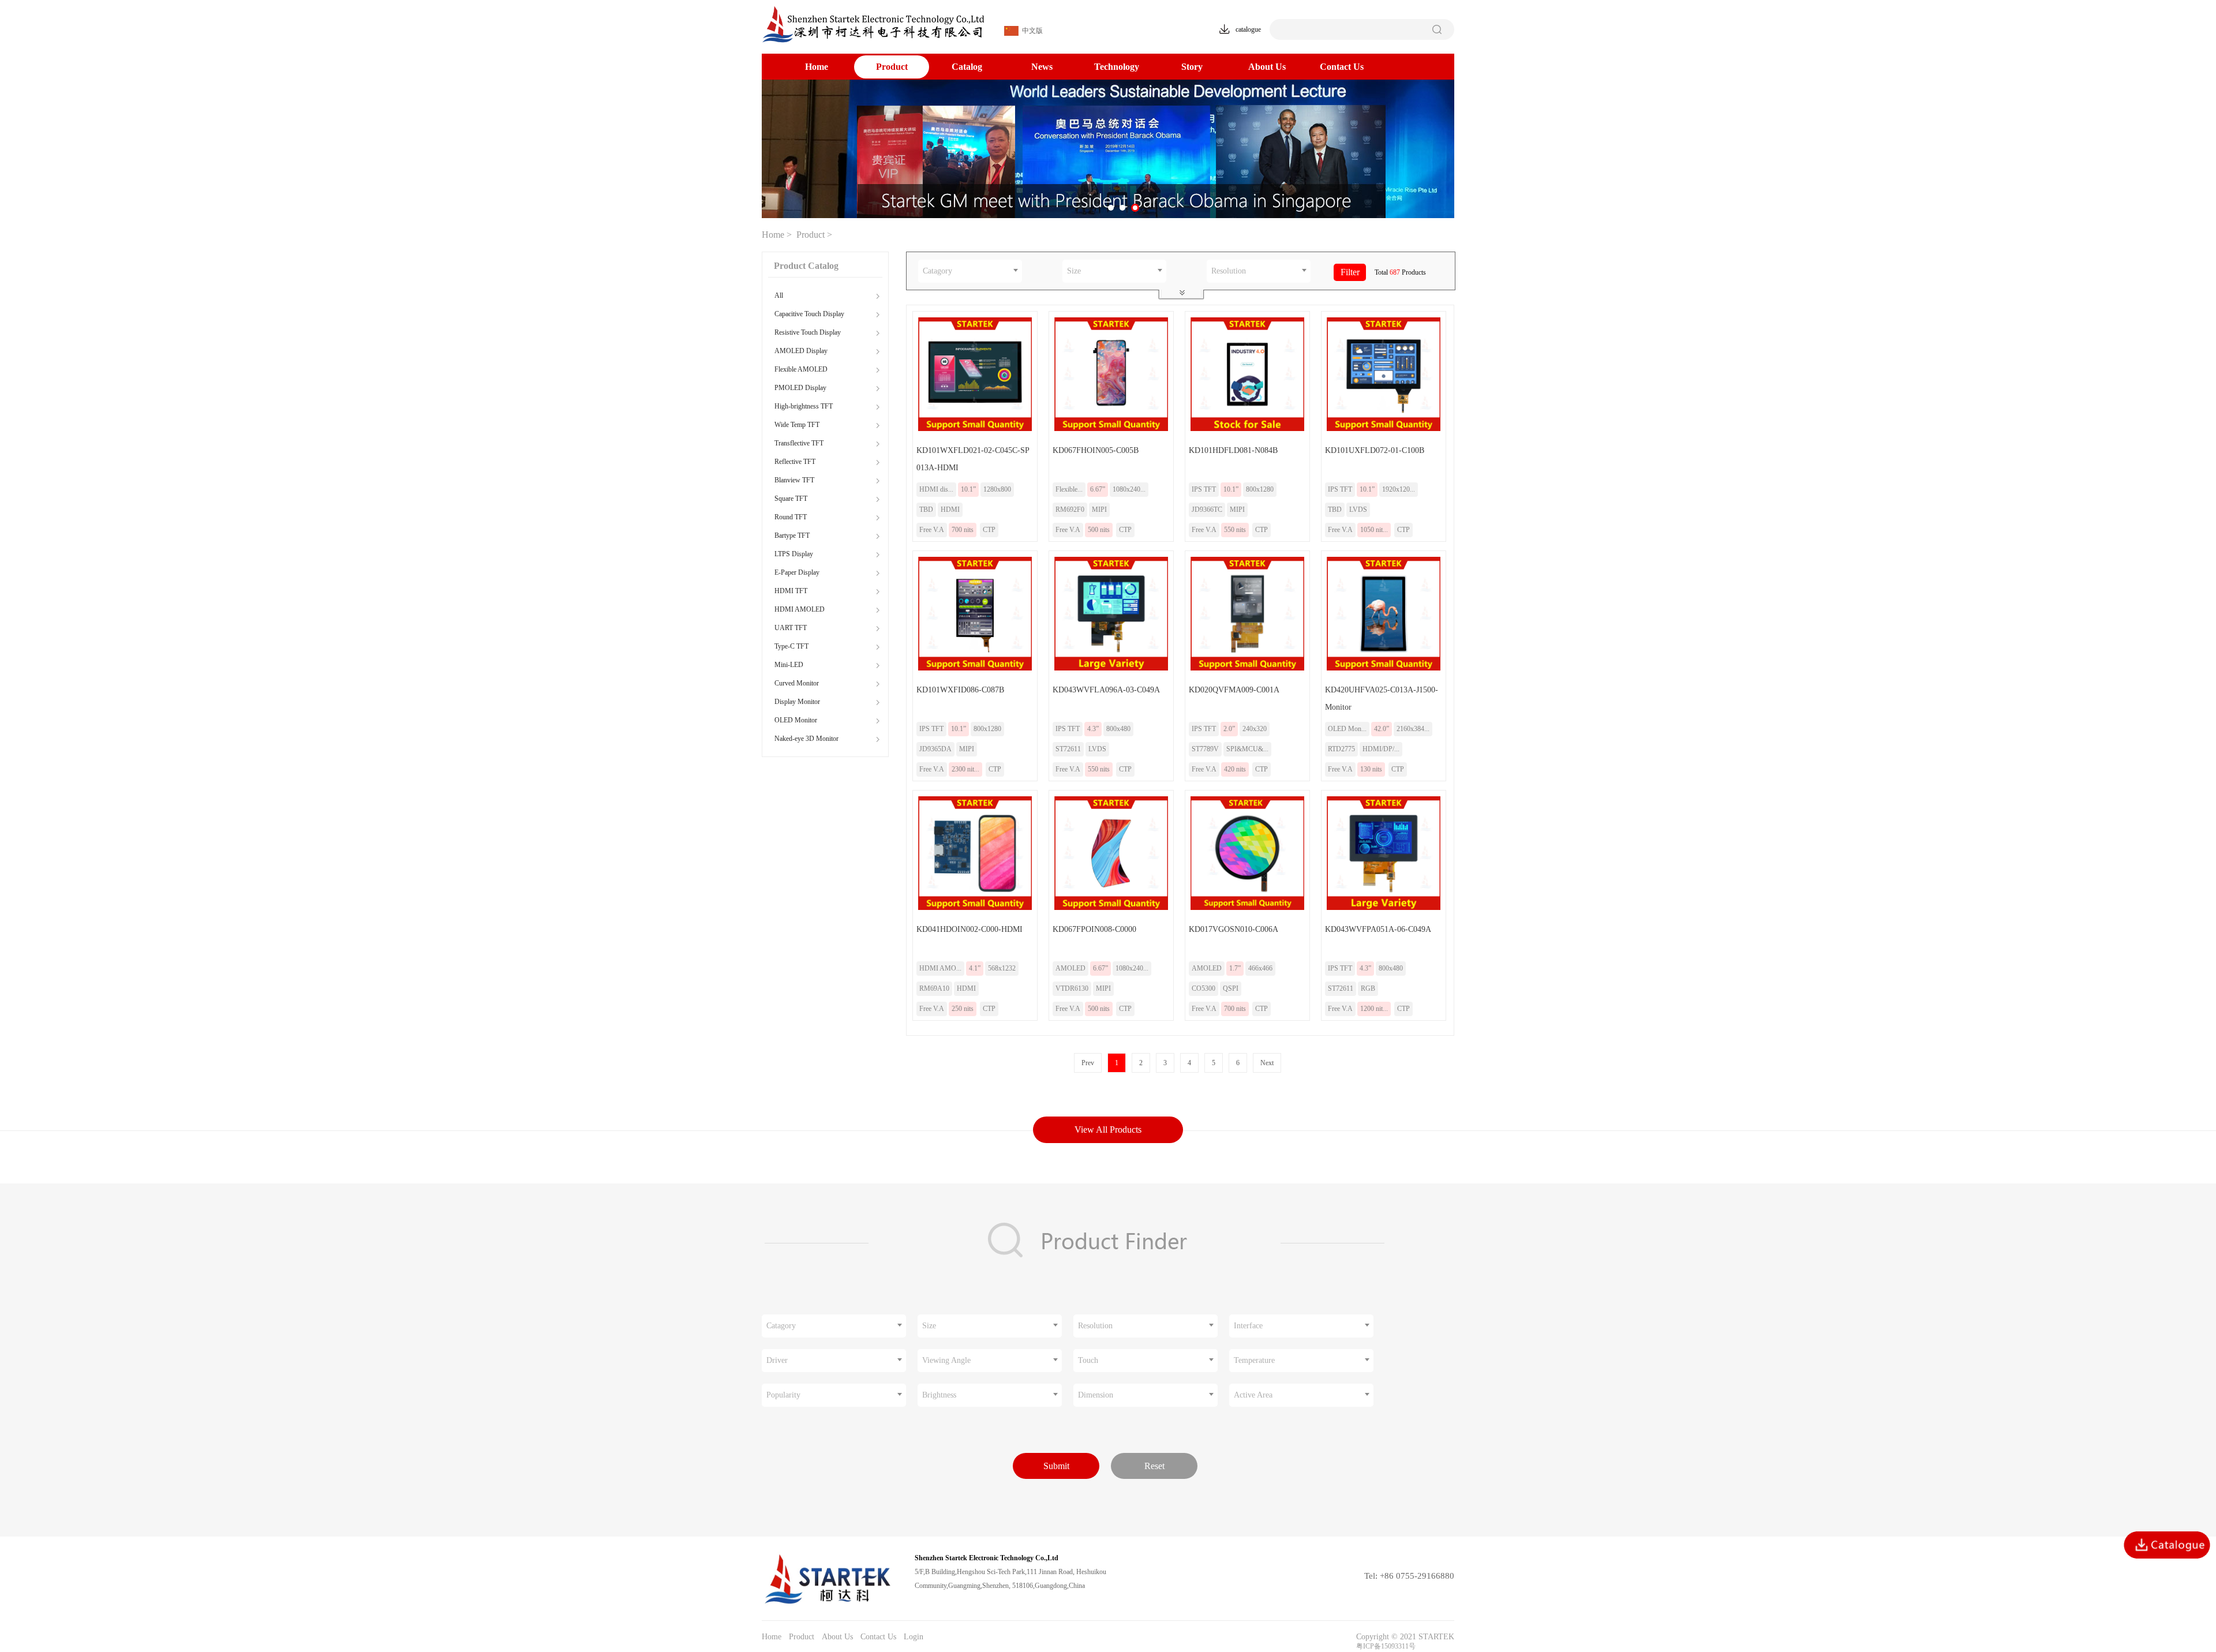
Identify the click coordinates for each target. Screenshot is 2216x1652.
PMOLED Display (800, 388)
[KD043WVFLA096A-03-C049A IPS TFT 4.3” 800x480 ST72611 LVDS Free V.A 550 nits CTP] (1109, 677)
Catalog (967, 67)
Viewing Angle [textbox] (946, 1360)
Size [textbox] (1074, 271)
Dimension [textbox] (1096, 1395)
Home (817, 67)
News (1042, 67)
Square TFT (791, 499)
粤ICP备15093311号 (1386, 1646)
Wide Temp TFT (797, 425)
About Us (1267, 67)
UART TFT (791, 628)
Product (892, 67)
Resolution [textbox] (1229, 271)
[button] (1112, 208)
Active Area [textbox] (1253, 1395)
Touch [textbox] (1088, 1360)
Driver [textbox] (777, 1360)
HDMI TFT (791, 591)
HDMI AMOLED (800, 609)
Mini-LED (789, 665)
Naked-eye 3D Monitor (806, 739)
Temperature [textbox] (1254, 1360)
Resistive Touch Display (808, 332)
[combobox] (970, 271)
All (779, 295)
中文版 (1031, 31)
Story (1192, 67)
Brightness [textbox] (939, 1395)
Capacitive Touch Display (809, 314)
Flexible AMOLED (801, 369)
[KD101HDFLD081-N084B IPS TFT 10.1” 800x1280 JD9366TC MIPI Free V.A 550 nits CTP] (1245, 437)
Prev (1088, 1063)
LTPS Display (794, 554)
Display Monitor (797, 702)
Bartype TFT (792, 535)
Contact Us (1342, 67)
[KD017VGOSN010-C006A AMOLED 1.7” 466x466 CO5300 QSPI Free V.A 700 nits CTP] (1245, 916)
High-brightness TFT (804, 406)
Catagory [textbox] (937, 271)
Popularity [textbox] (783, 1395)
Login (914, 1637)
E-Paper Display (797, 572)
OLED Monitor (796, 720)
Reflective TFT (795, 462)
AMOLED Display (801, 351)
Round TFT (791, 517)
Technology (1117, 67)
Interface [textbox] (1248, 1326)
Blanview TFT (794, 480)
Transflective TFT (799, 443)
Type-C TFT (791, 646)
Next (1267, 1063)
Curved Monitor (797, 683)
